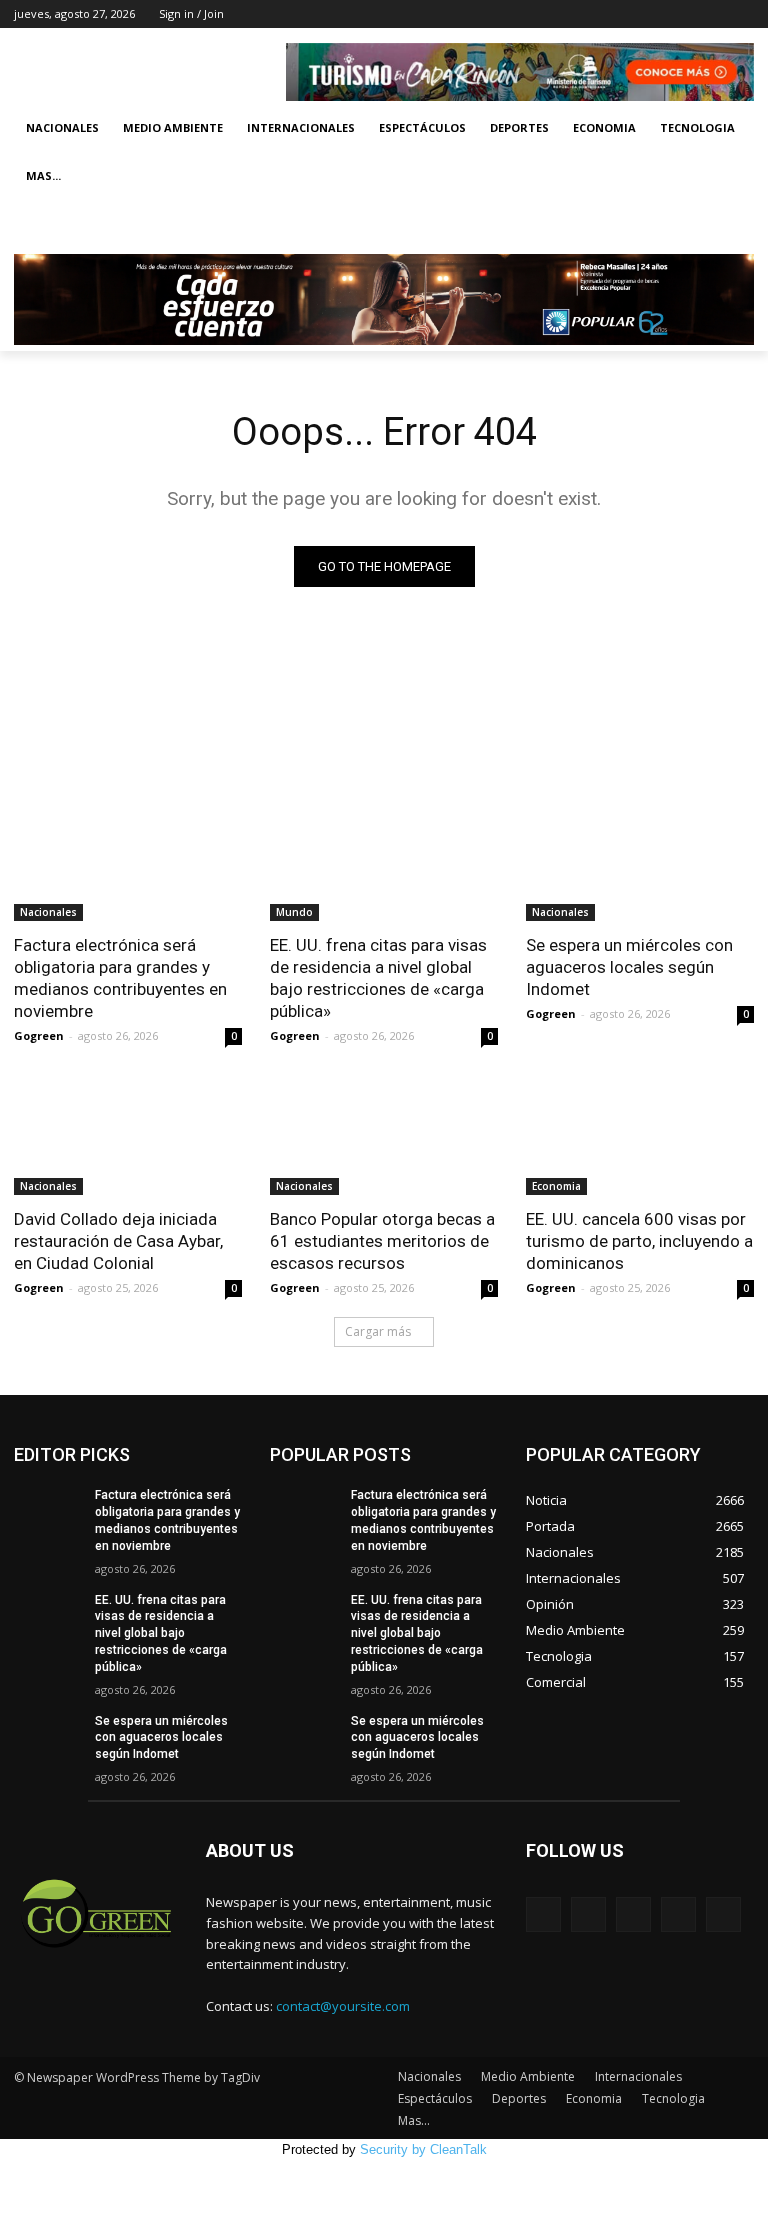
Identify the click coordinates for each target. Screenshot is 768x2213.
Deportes (519, 127)
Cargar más (378, 1331)
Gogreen (39, 1035)
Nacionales (62, 127)
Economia (604, 127)
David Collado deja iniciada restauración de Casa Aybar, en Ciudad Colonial (118, 1241)
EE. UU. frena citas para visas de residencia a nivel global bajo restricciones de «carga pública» (378, 978)
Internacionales (301, 127)
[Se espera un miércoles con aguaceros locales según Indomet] (640, 864)
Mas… (414, 2120)
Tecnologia (697, 127)
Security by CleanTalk (423, 2149)
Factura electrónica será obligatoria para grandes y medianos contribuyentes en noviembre (120, 978)
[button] (730, 224)
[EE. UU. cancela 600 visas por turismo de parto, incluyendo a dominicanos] (640, 1138)
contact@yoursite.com (343, 2006)
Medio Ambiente (173, 127)
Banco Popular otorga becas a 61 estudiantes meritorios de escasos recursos (382, 1241)
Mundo (294, 912)
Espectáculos (422, 127)
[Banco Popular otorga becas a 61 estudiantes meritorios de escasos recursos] (384, 1138)
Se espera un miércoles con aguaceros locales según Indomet (629, 967)
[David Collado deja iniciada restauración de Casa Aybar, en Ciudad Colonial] (128, 1138)
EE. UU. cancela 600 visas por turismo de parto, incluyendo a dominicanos (639, 1241)
